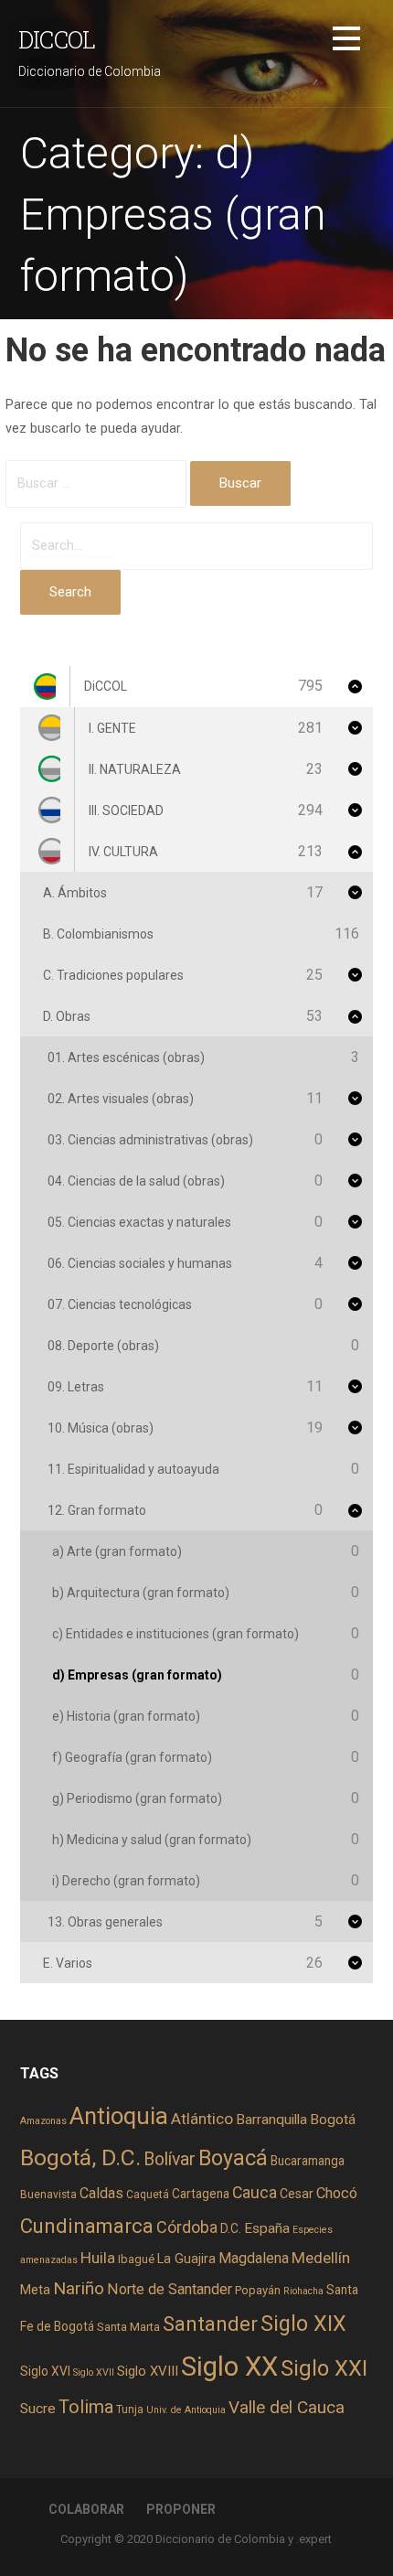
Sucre (38, 2409)
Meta (35, 2290)
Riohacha (303, 2291)
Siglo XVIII (148, 2371)
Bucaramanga (308, 2161)
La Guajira (186, 2259)
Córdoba (187, 2227)
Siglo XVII (94, 2372)
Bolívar (170, 2159)
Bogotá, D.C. (80, 2157)
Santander (210, 2324)
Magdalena (254, 2258)
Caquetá (148, 2195)
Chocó (337, 2193)
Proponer (181, 2509)
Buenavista (48, 2195)
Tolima (86, 2407)
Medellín (321, 2258)
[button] (346, 42)
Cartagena (201, 2194)
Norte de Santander (170, 2289)
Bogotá (333, 2120)
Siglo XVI (45, 2371)
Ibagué (136, 2259)
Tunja (130, 2410)
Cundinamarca (87, 2226)
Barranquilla (271, 2120)
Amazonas (43, 2121)
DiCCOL (57, 39)
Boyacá (233, 2158)
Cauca (255, 2193)
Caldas (101, 2193)
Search (70, 592)
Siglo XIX (303, 2324)
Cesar (297, 2194)
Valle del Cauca (287, 2407)
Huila (98, 2258)
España (267, 2228)
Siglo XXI (324, 2368)
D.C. (231, 2228)
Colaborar (86, 2509)
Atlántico (202, 2119)
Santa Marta (128, 2327)
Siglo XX (229, 2367)
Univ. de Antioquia (186, 2410)
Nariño (79, 2288)
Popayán (258, 2290)
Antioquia (119, 2116)
